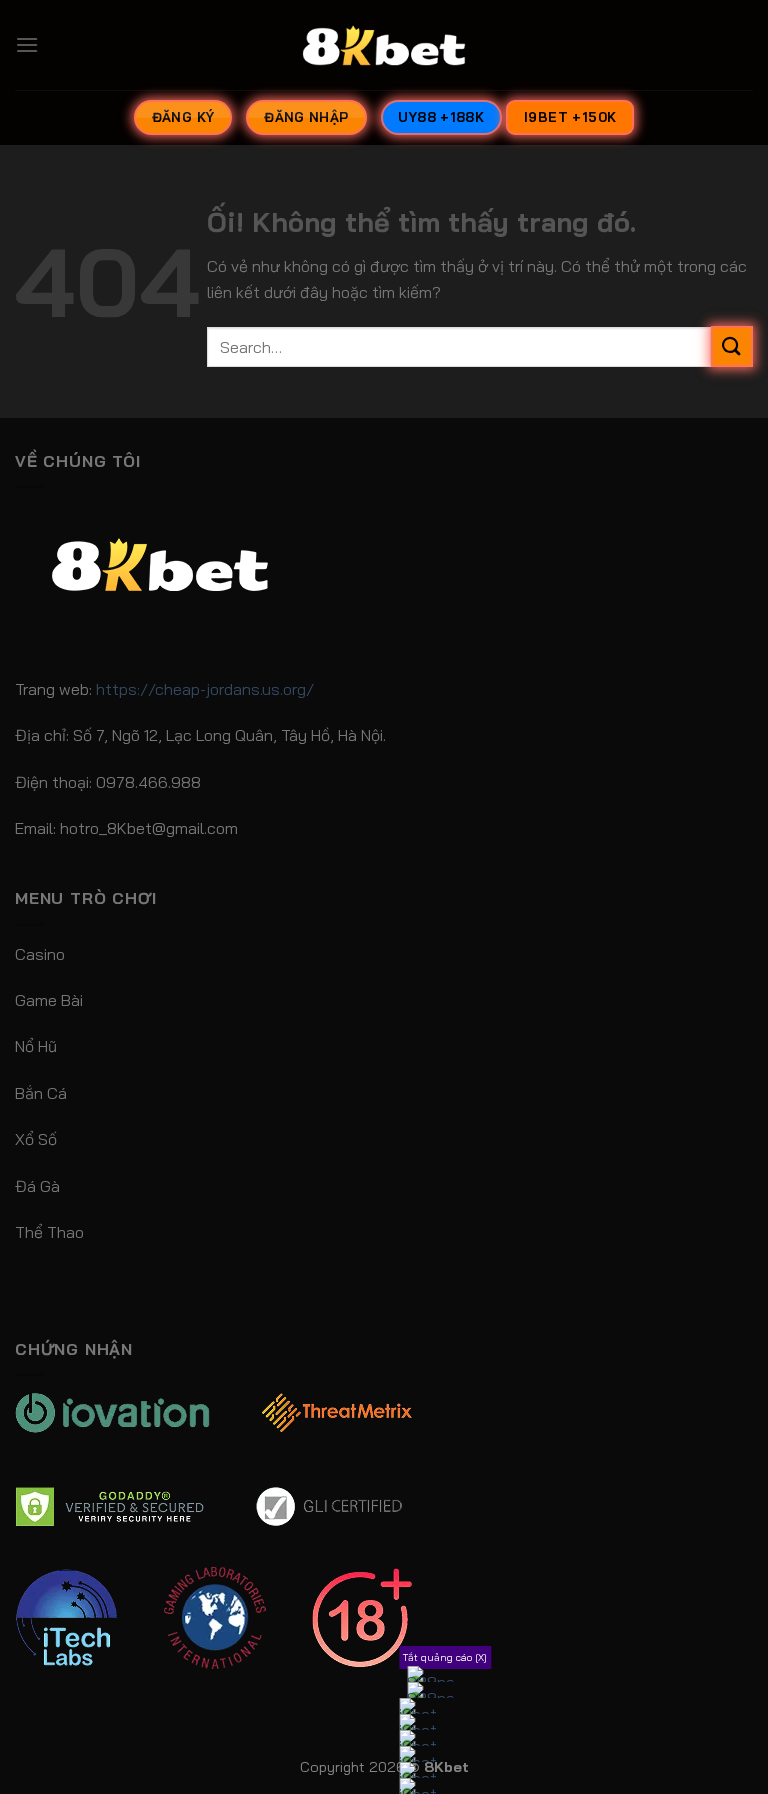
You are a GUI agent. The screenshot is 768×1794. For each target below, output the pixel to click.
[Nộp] (732, 346)
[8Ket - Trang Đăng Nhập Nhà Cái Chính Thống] (384, 45)
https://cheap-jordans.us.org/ (205, 689)
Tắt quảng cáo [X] (445, 1657)
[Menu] (27, 44)
